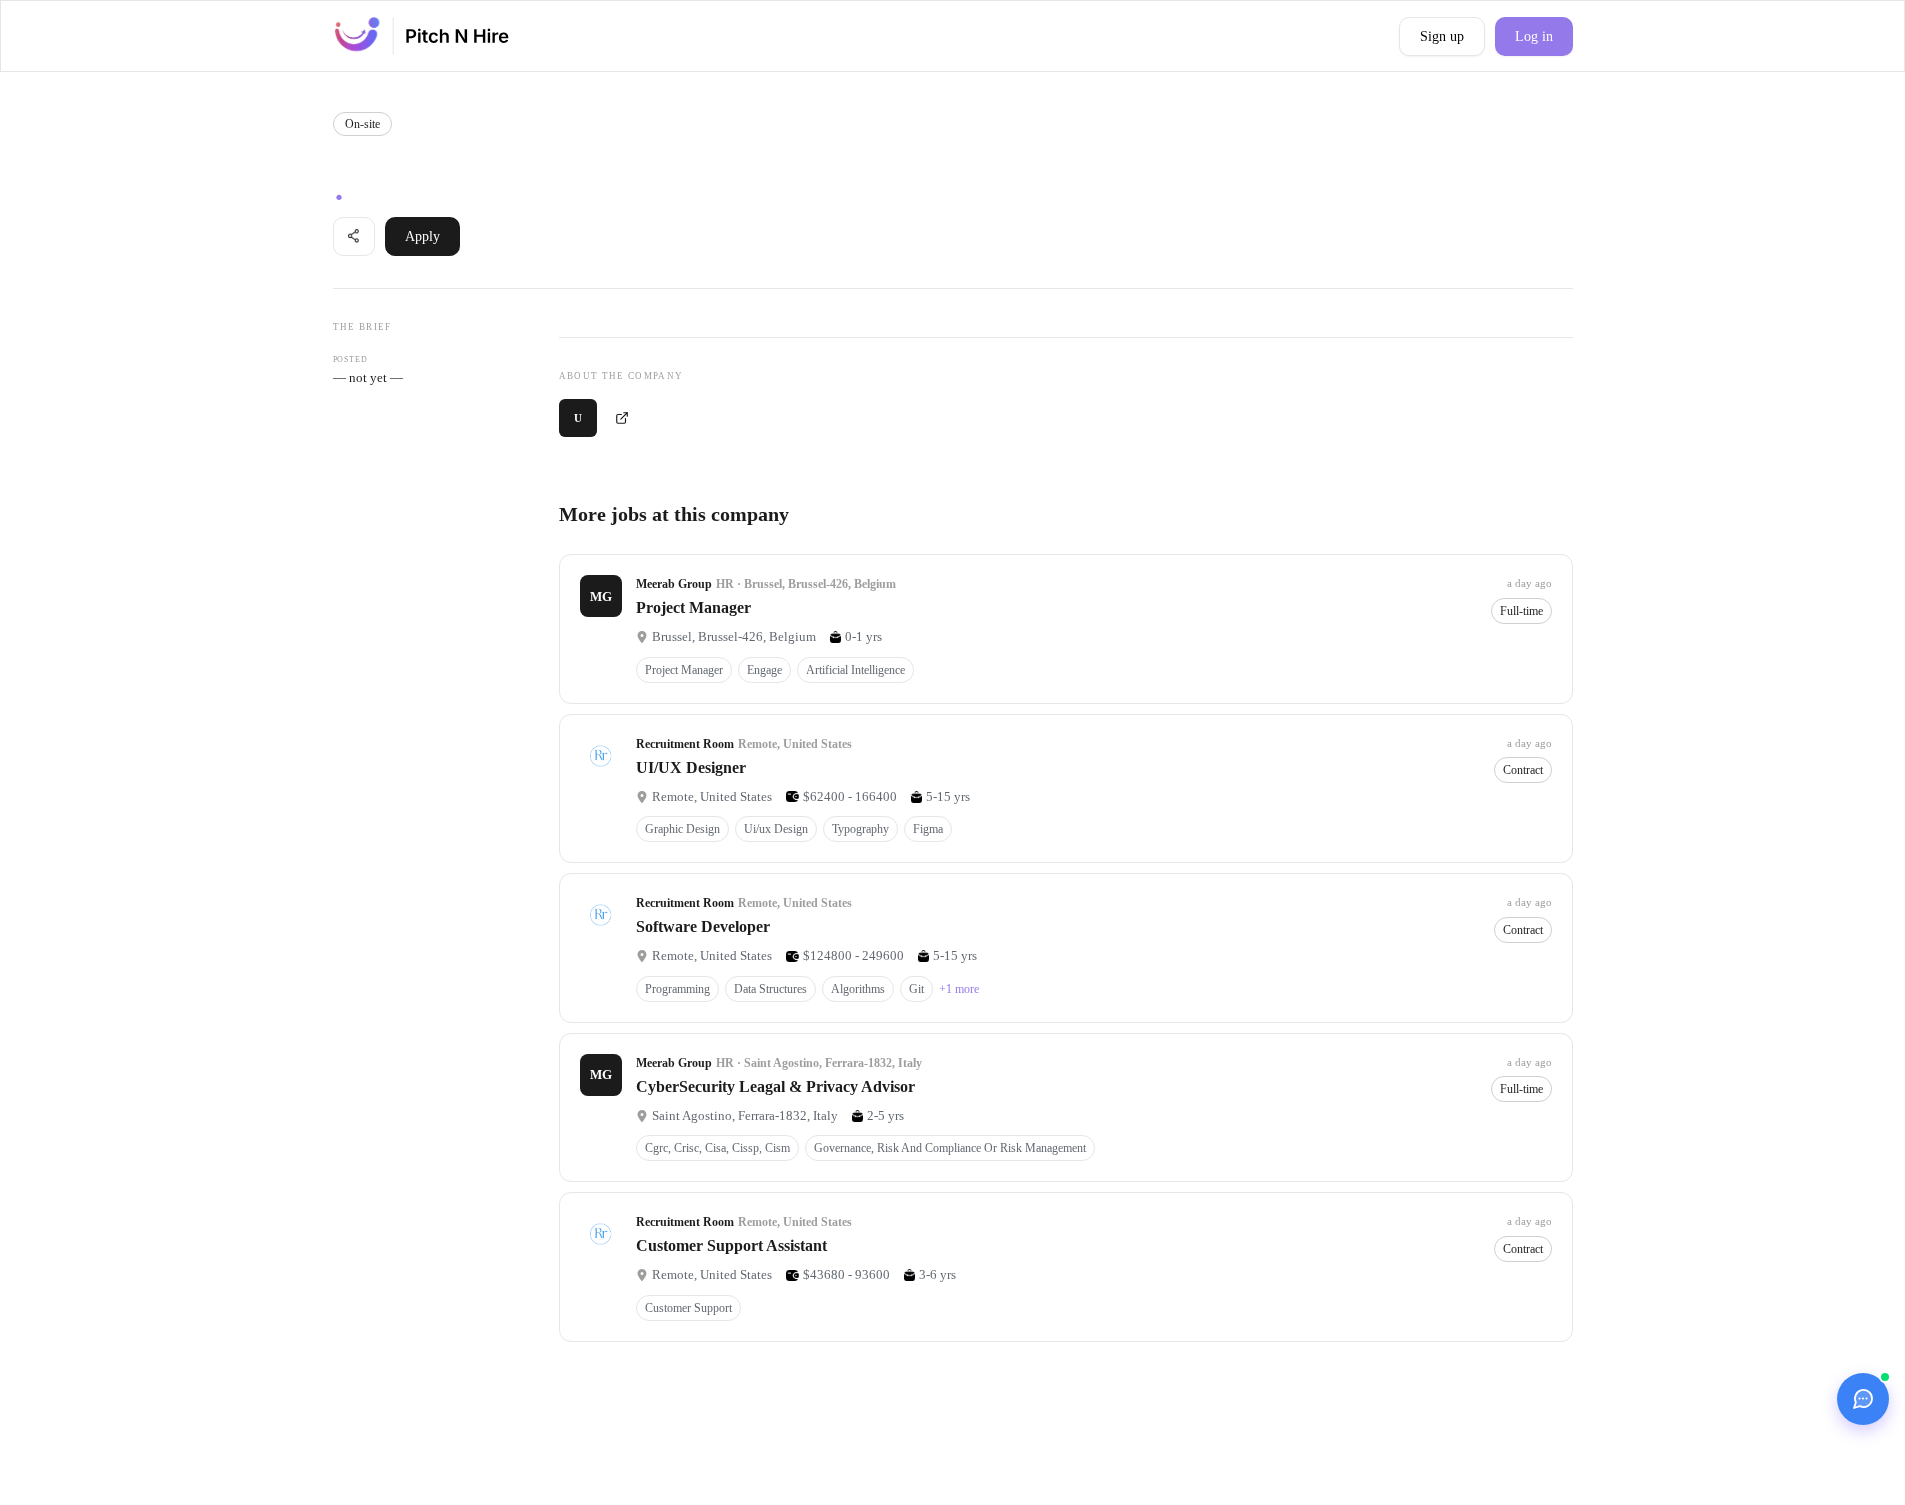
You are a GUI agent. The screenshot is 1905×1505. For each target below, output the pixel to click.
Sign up (1442, 36)
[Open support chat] (1863, 1399)
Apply (422, 236)
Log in (1534, 36)
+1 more (959, 989)
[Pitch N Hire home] (421, 36)
